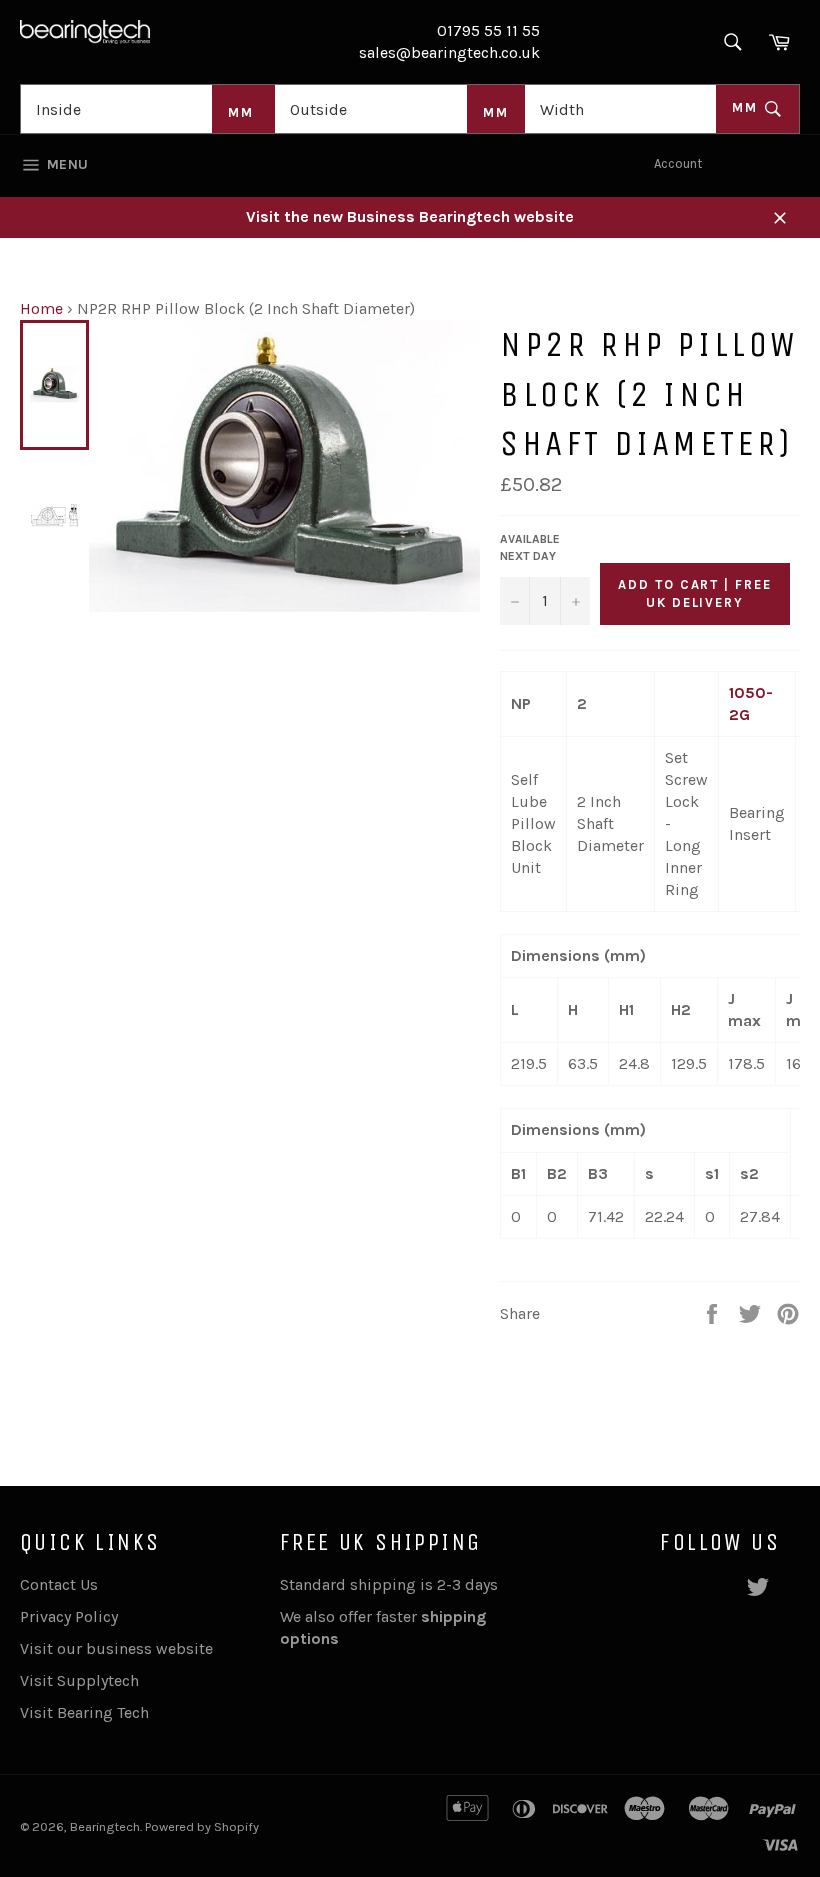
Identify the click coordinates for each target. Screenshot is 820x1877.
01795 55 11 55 (488, 30)
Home (41, 308)
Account (678, 163)
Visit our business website (116, 1648)
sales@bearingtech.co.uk (449, 52)
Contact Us (59, 1584)
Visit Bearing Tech (84, 1712)
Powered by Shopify (202, 1826)
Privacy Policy (69, 1616)
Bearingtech (105, 1826)
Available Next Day (530, 547)
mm (747, 107)
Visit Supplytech (79, 1680)
